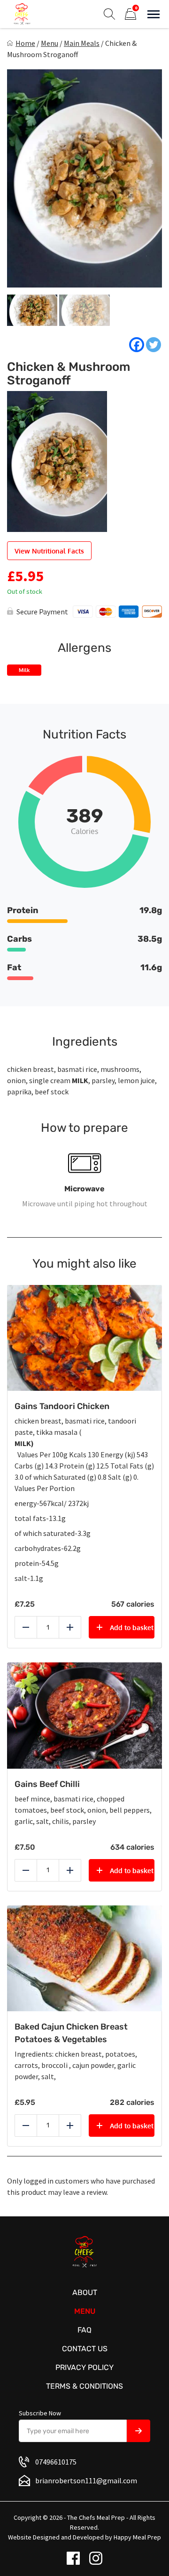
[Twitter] (154, 345)
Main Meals (82, 43)
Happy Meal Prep (137, 2537)
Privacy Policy (84, 2367)
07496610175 (56, 2462)
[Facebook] (137, 345)
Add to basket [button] (132, 1628)
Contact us (85, 2349)
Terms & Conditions (84, 2386)
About (85, 2292)
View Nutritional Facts (49, 551)
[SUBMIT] (138, 2431)
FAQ (84, 2330)
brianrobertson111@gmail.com (86, 2480)
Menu (50, 43)
